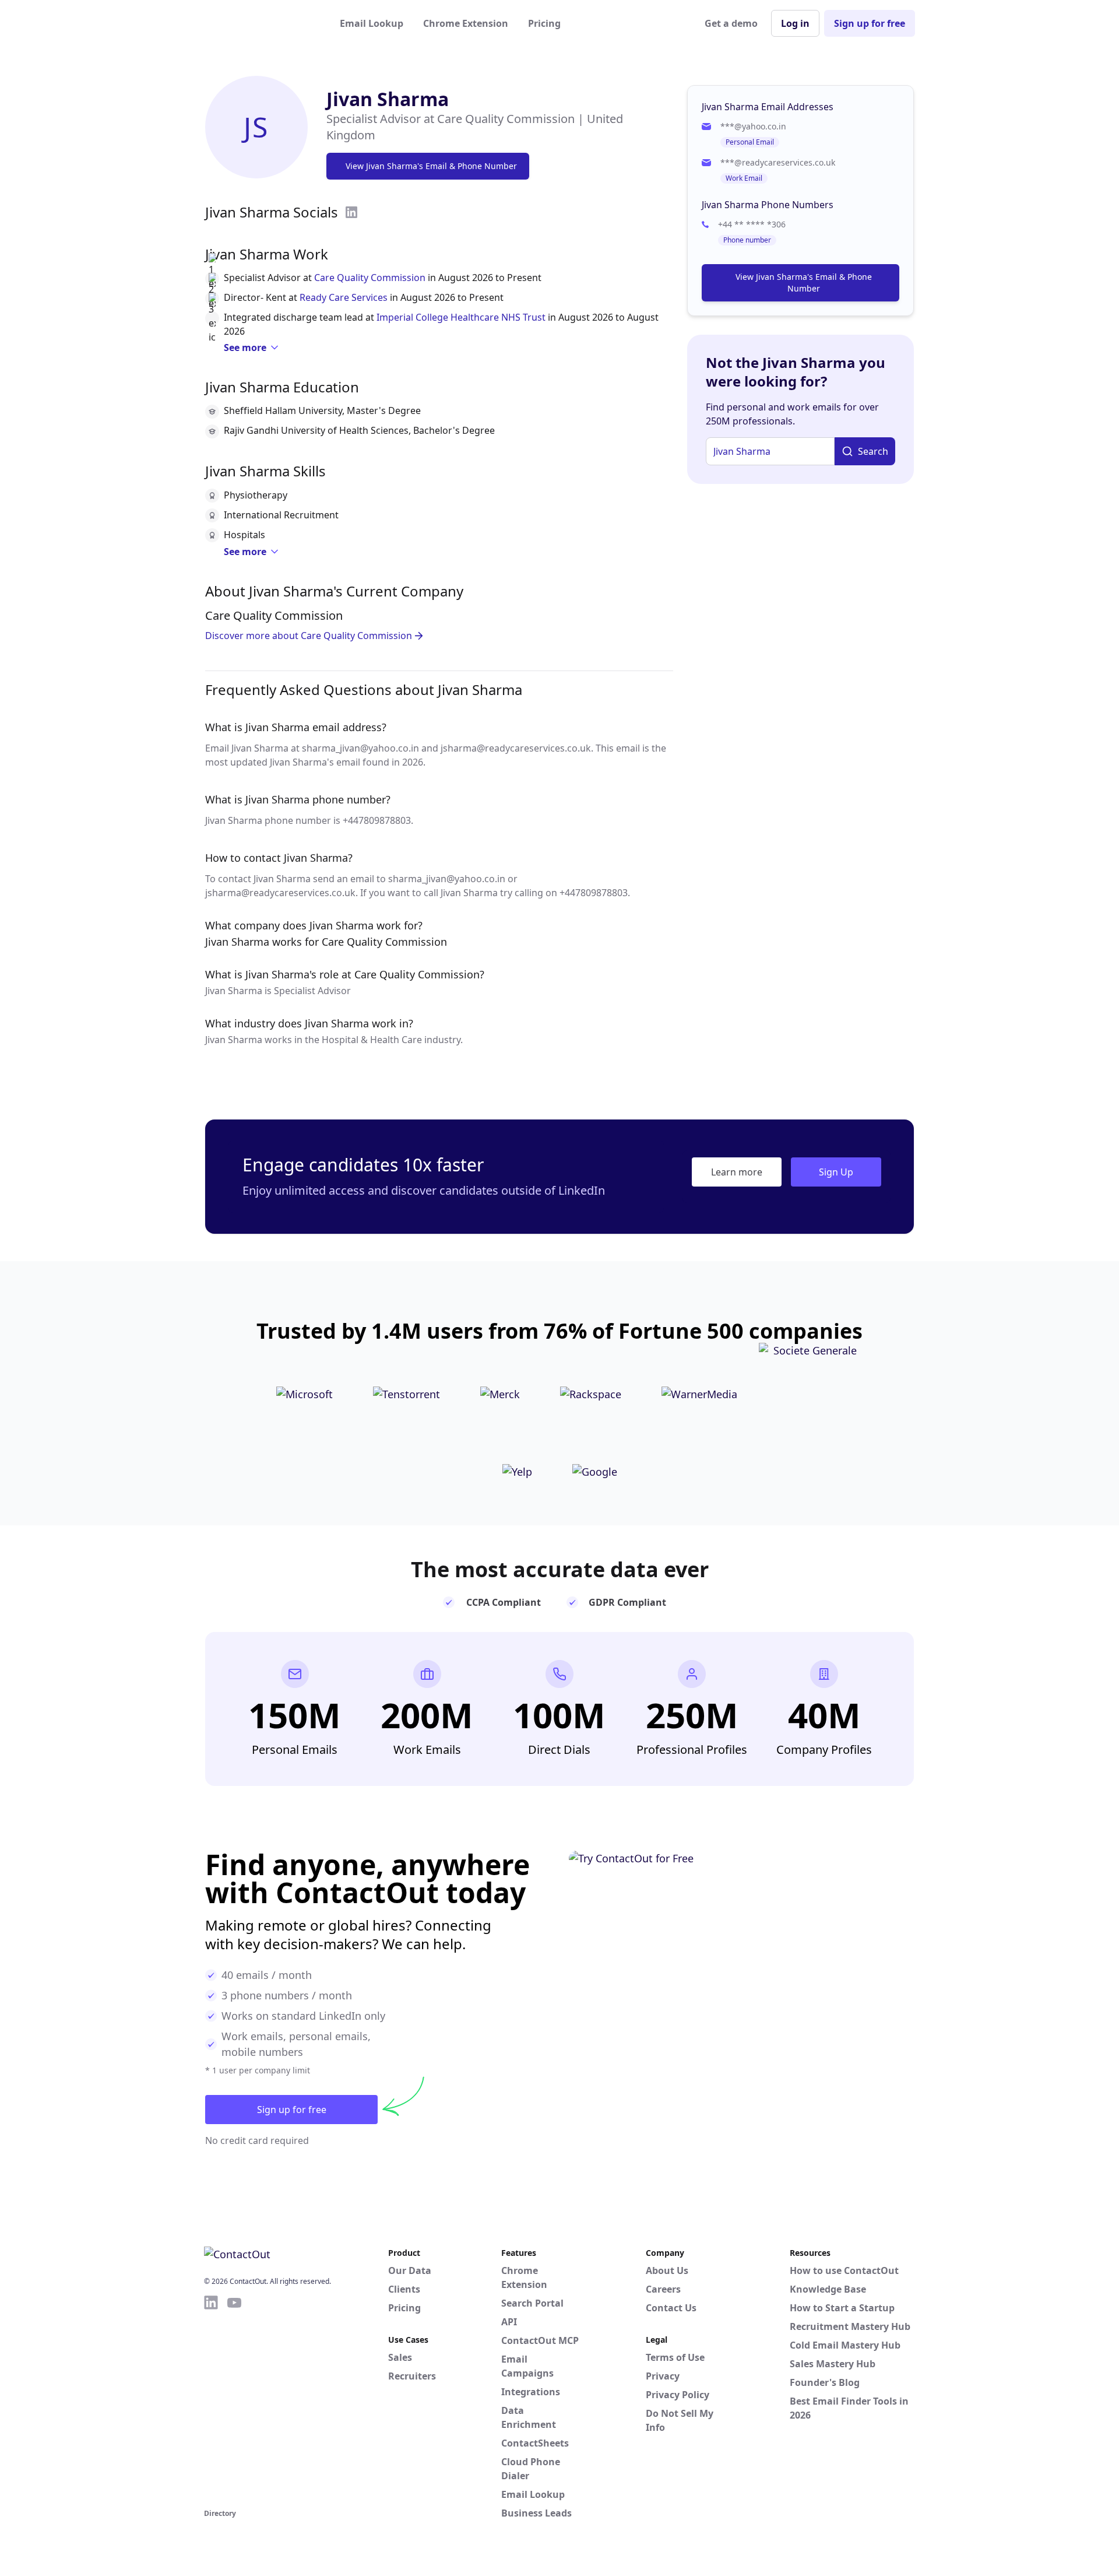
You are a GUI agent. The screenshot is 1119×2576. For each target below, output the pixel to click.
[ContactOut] (261, 23)
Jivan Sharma (388, 99)
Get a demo (731, 23)
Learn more (737, 1172)
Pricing (544, 23)
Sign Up (836, 1172)
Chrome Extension (466, 23)
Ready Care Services (344, 297)
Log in (795, 23)
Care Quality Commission (370, 278)
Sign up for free (870, 23)
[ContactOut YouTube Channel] (234, 2400)
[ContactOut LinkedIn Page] (211, 2400)
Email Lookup (372, 23)
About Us (667, 2270)
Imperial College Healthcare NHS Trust (461, 317)
